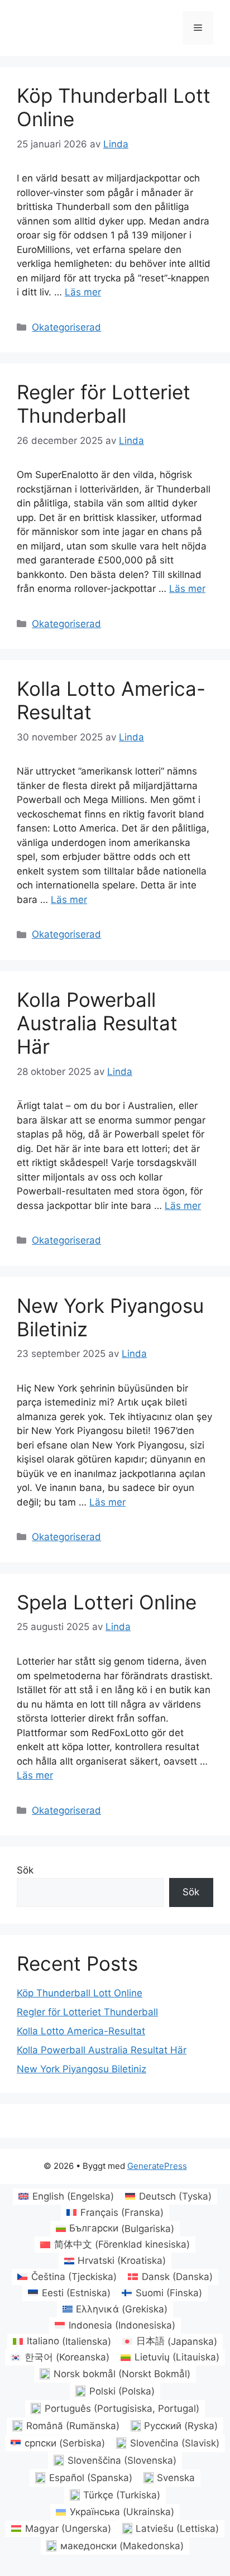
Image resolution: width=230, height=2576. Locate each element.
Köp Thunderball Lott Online (80, 1993)
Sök (25, 1870)
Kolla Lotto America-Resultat (81, 2031)
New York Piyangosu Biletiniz (82, 2069)
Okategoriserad (66, 327)
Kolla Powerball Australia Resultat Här (97, 1023)
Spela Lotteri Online (107, 1602)
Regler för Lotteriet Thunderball (104, 404)
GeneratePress (157, 2166)
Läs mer (83, 292)
